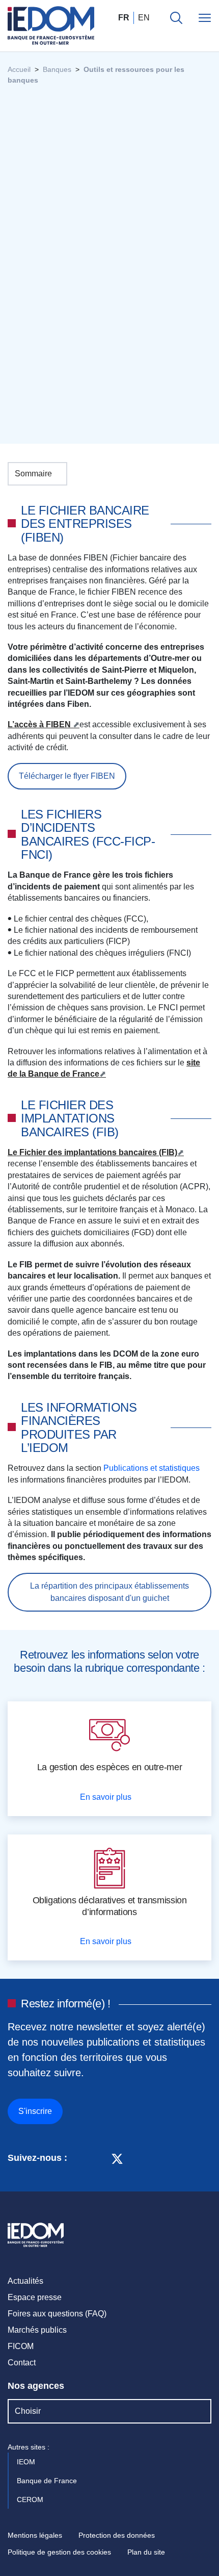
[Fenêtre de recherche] (176, 18)
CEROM (31, 2500)
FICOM (21, 2346)
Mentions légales (35, 2535)
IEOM (27, 2462)
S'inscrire (35, 2111)
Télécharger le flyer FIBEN (67, 776)
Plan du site (146, 2552)
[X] (117, 2158)
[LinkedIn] (80, 2158)
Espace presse (35, 2297)
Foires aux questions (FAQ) (57, 2314)
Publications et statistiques (153, 1468)
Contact (22, 2363)
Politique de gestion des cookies (59, 2552)
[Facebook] (98, 2158)
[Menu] (205, 18)
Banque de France (48, 2481)
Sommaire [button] (33, 474)
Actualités (25, 2281)
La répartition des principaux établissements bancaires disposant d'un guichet (109, 1592)
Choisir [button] (28, 2411)
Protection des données (117, 2535)
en (144, 18)
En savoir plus (107, 1797)
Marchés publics (37, 2330)
